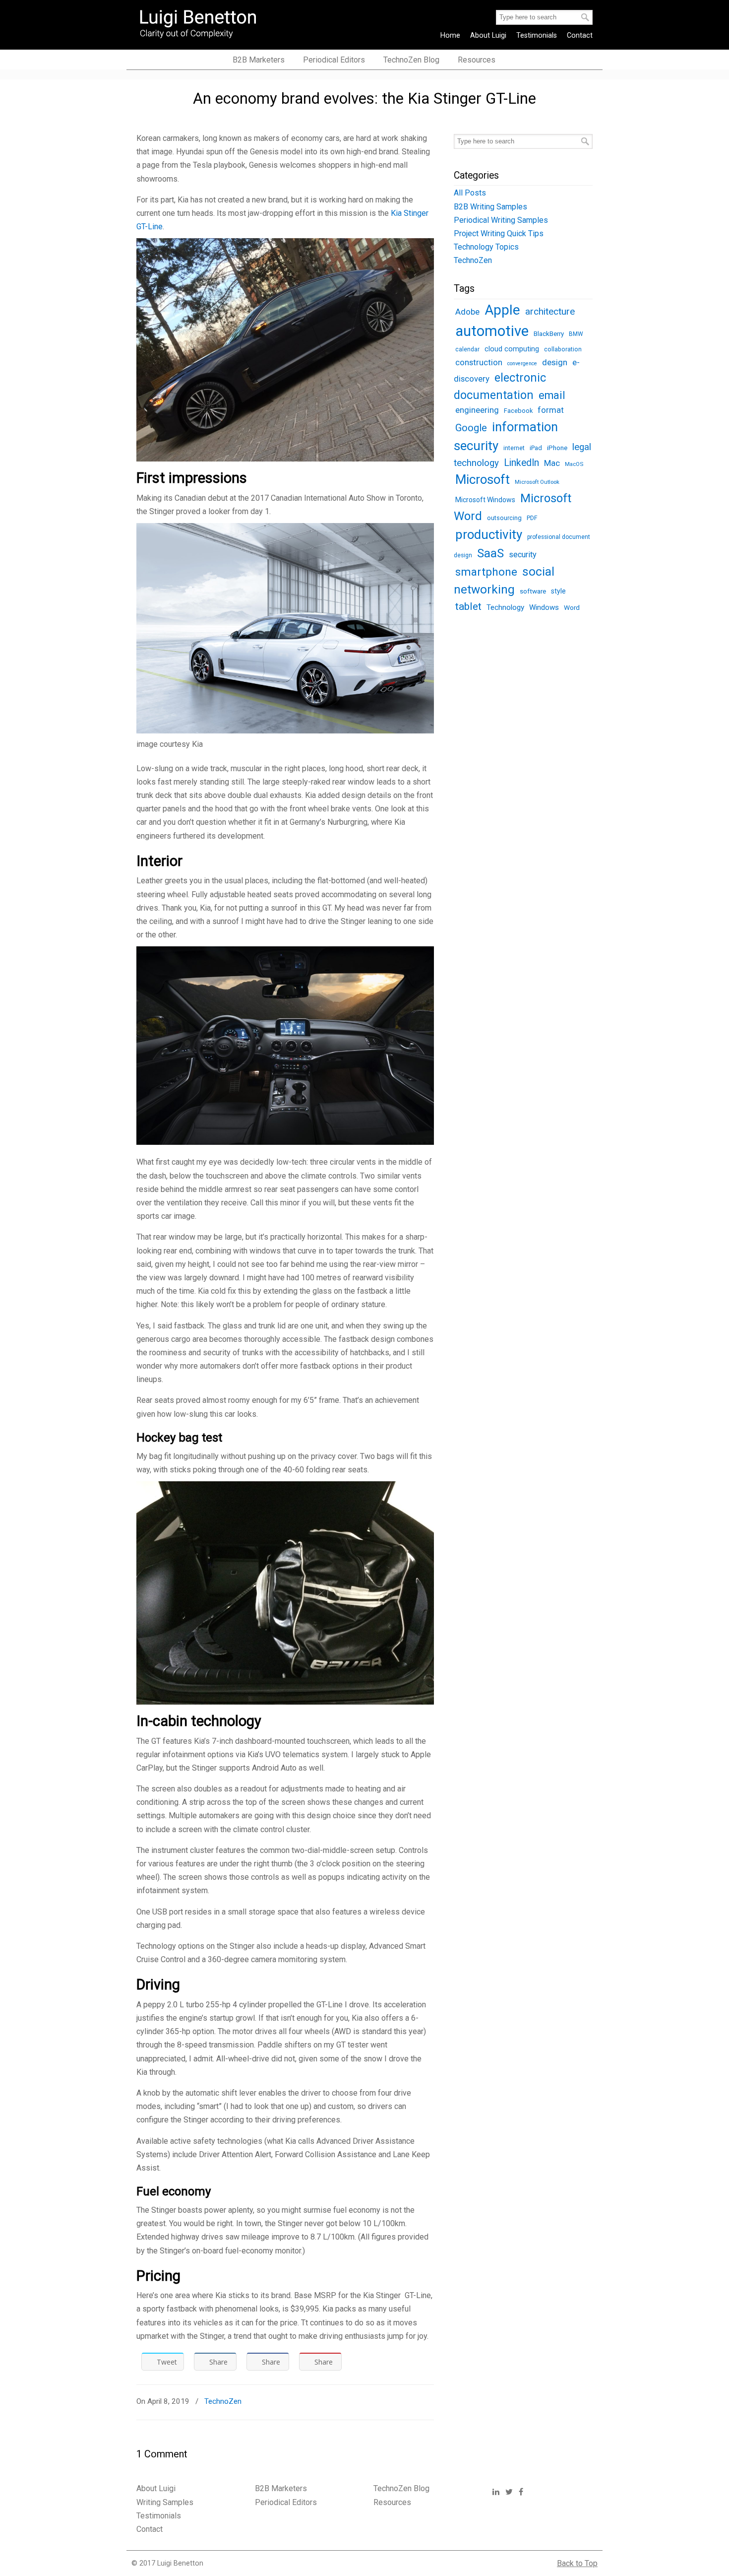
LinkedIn (521, 463)
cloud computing (512, 349)
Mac (552, 463)
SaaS (490, 553)
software (533, 591)
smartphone (486, 572)
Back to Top (577, 2563)
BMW (576, 334)
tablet (468, 606)
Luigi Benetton (205, 23)
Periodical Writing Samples (501, 220)
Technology (505, 607)
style (558, 591)
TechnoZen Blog (401, 2488)
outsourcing (504, 518)
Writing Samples (165, 2502)
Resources (392, 2502)
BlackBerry (549, 334)
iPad (536, 448)
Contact (580, 35)
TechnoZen (223, 2401)
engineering (477, 410)
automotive (492, 331)
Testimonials (537, 35)
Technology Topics (486, 247)
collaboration (563, 349)
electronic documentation (500, 386)
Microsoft (483, 479)
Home (450, 35)
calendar (467, 349)
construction (479, 363)
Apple (502, 310)
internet (514, 448)
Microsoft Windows (485, 500)
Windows (544, 607)
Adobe (467, 312)
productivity (489, 534)
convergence (522, 363)
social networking (504, 580)
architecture (550, 311)
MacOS (574, 464)
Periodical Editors (286, 2502)
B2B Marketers (281, 2488)
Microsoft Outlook (537, 482)
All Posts (470, 193)
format (551, 410)
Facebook (518, 411)
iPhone (557, 448)
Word (572, 607)
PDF (532, 518)
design (555, 362)
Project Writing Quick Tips (499, 233)
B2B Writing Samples (490, 207)
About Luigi (488, 35)
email (552, 395)
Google (471, 428)
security (523, 555)
